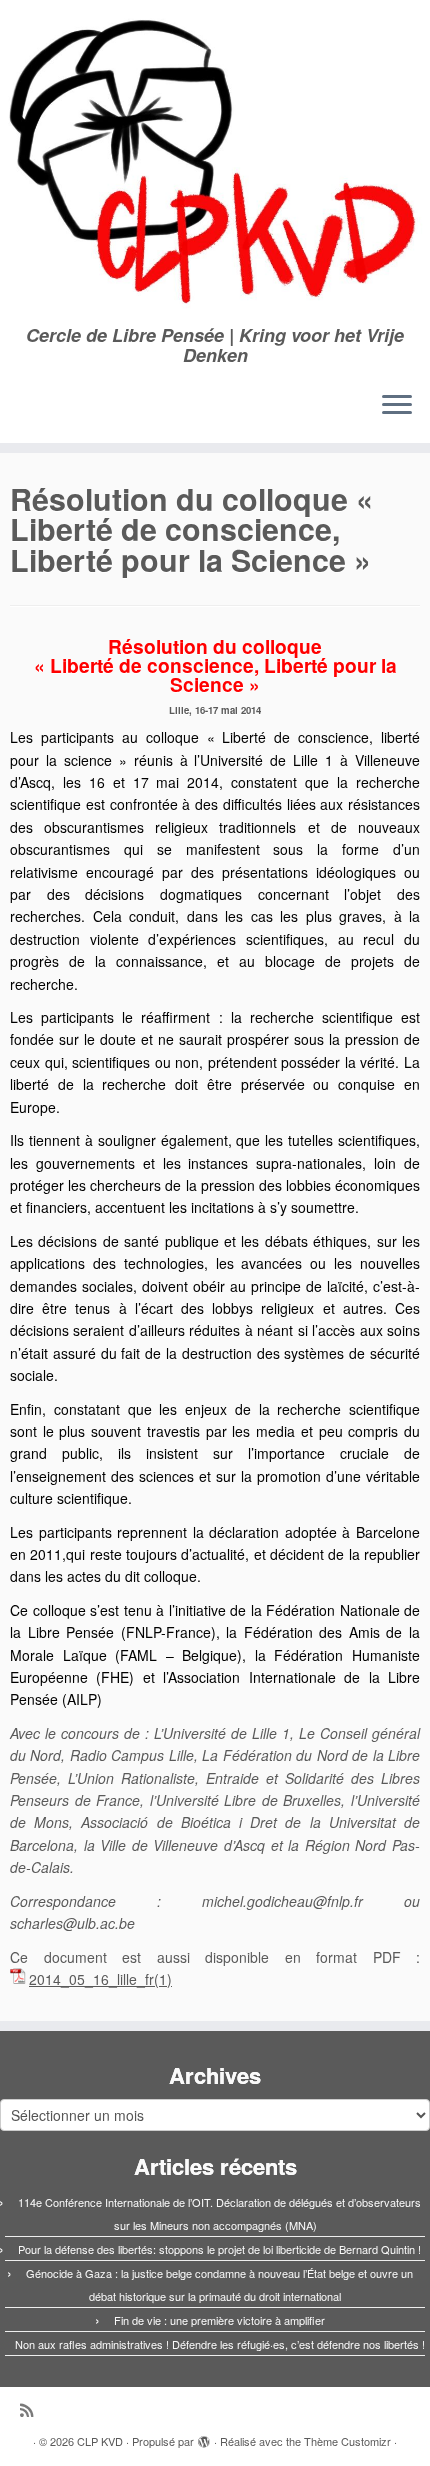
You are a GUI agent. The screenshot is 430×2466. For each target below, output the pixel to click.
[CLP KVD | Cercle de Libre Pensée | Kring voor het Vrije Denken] (215, 162)
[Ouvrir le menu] (397, 407)
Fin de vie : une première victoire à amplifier (219, 2320)
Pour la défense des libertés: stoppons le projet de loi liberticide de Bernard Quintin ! (219, 2249)
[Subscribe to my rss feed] (31, 2409)
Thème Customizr (347, 2441)
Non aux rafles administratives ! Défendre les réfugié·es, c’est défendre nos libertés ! (220, 2344)
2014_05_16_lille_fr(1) (100, 1979)
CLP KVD (100, 2441)
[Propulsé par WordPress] (204, 2437)
